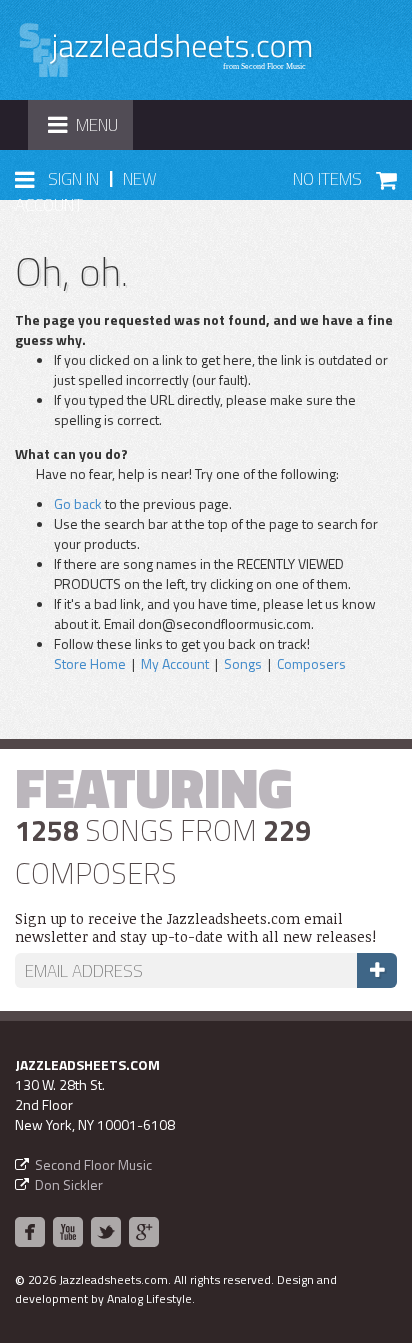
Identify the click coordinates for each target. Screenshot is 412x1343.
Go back (78, 503)
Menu (90, 130)
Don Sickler (69, 1184)
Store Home (90, 663)
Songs (243, 663)
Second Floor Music (93, 1164)
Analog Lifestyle (149, 1298)
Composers (311, 663)
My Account (175, 663)
